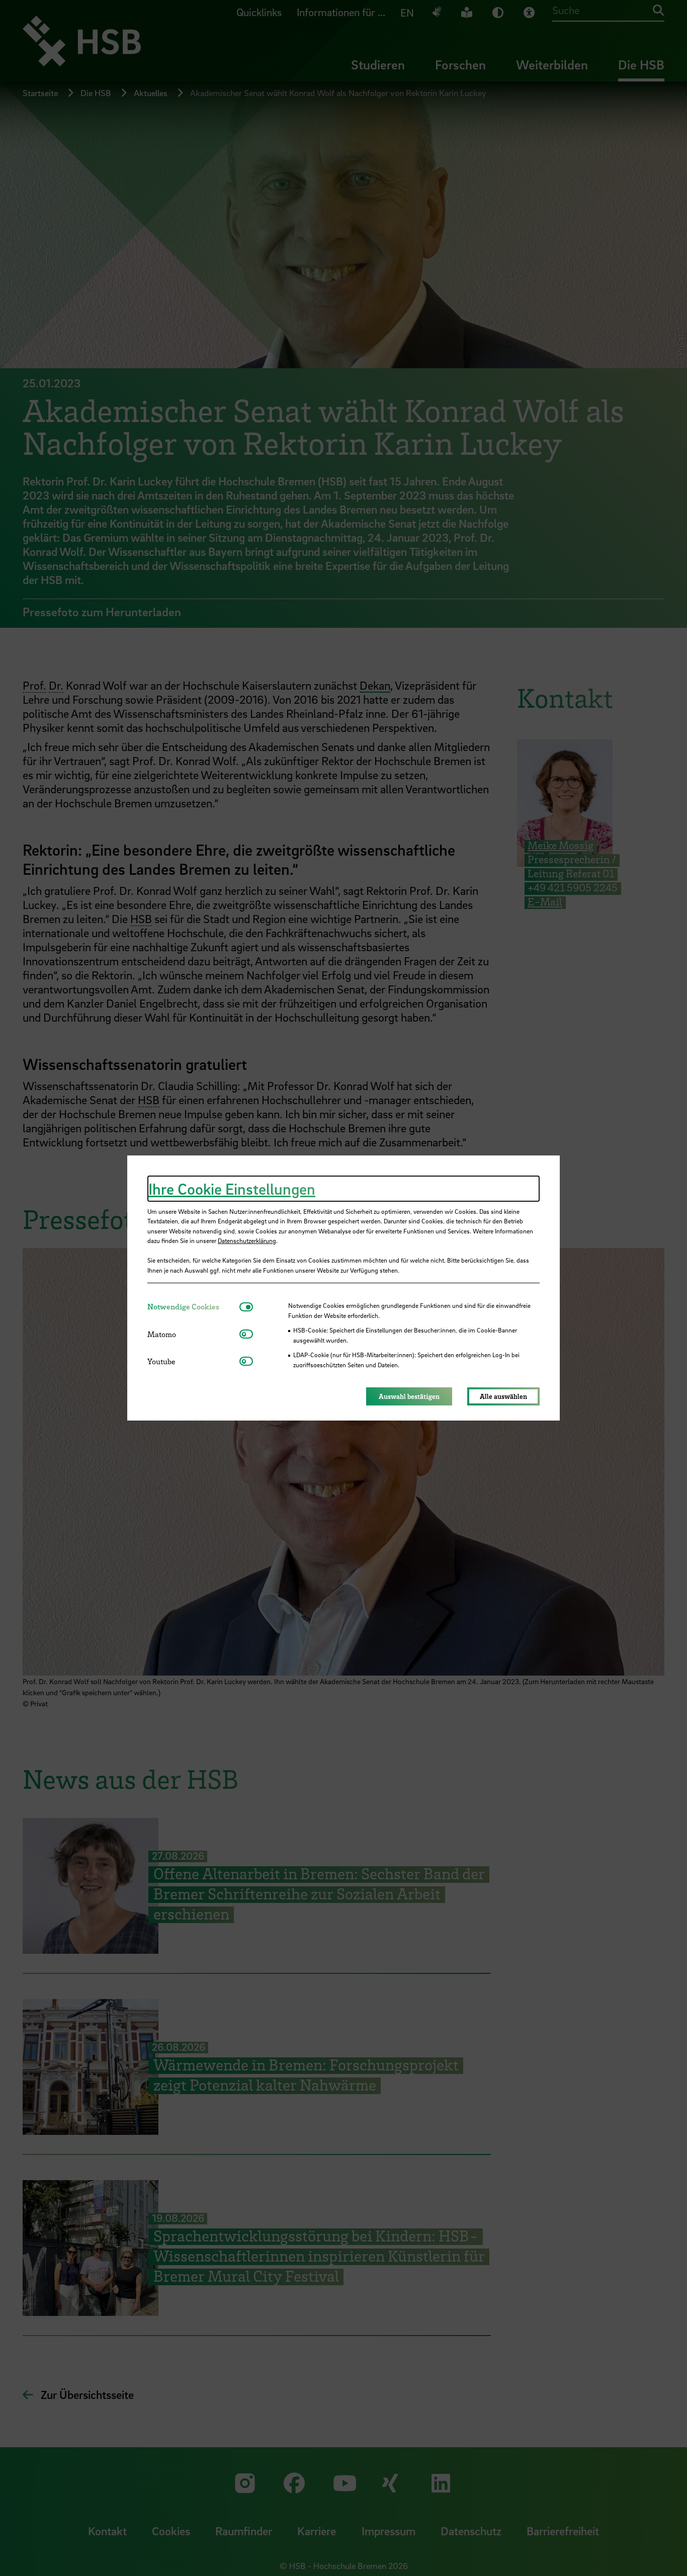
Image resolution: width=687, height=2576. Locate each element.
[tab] (193, 1307)
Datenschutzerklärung (247, 1240)
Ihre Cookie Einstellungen (232, 1189)
